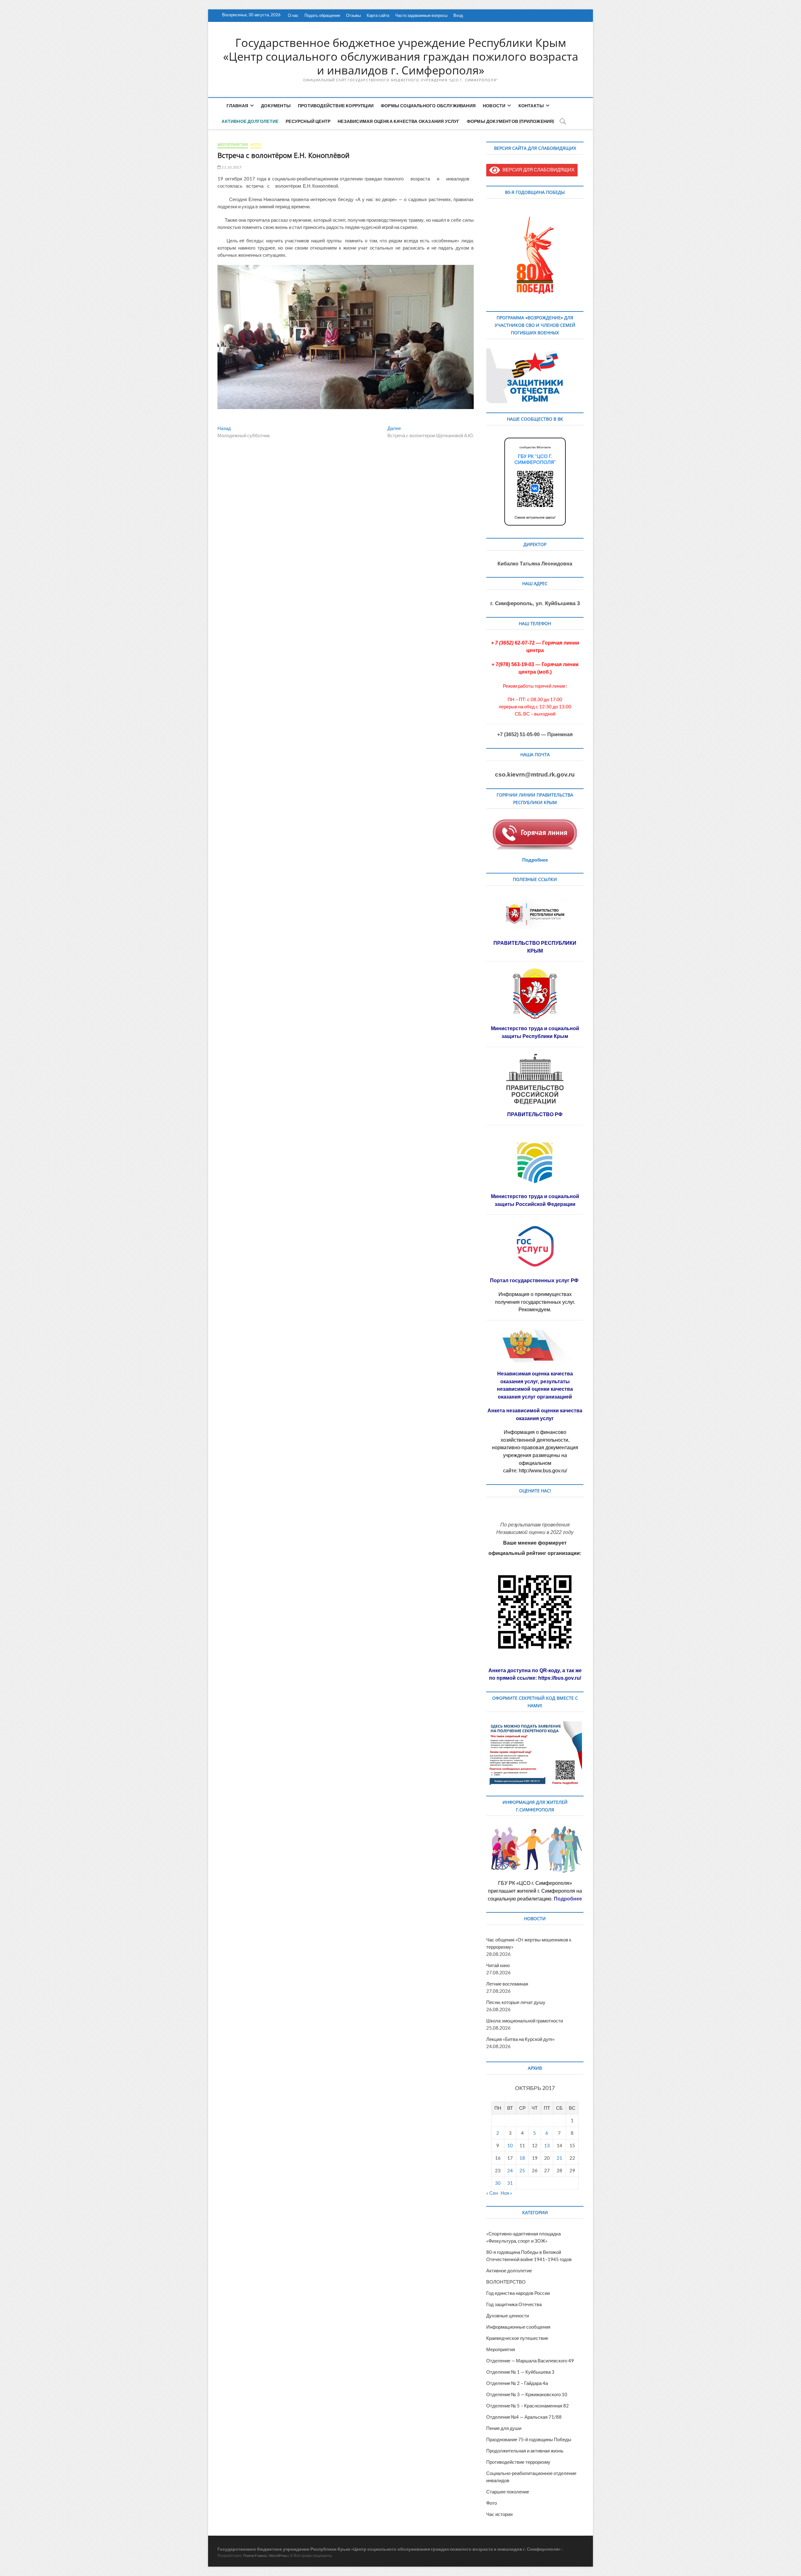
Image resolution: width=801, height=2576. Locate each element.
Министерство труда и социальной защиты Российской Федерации (535, 1200)
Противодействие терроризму (518, 2462)
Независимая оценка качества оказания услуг (398, 121)
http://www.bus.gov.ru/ (543, 1471)
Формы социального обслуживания (428, 106)
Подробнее (535, 860)
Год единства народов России (518, 2293)
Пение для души (504, 2428)
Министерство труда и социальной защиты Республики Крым (535, 1032)
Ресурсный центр (308, 121)
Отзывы (353, 15)
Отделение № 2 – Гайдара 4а (517, 2383)
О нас (293, 15)
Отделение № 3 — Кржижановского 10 (527, 2394)
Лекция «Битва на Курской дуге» (520, 2039)
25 (522, 2170)
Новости (494, 106)
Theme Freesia (255, 2556)
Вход (458, 15)
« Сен (492, 2193)
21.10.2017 (231, 167)
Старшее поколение (508, 2492)
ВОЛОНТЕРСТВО (506, 2282)
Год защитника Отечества (514, 2304)
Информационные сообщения (518, 2327)
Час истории (499, 2514)
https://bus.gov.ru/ (560, 1678)
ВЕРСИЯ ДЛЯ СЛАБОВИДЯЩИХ (537, 170)
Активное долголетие (250, 121)
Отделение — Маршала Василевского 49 (530, 2361)
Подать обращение (322, 15)
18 (522, 2158)
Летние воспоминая (507, 1984)
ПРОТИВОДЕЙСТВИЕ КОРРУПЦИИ (336, 106)
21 (559, 2158)
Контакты (531, 106)
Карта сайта (378, 15)
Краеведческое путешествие (517, 2338)
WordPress (278, 2556)
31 (510, 2183)
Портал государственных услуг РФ (535, 1280)
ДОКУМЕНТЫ (276, 106)
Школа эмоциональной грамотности (525, 2021)
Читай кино (498, 1965)
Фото (256, 145)
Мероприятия (233, 145)
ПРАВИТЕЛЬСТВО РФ (535, 1114)
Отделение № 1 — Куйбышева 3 (520, 2372)
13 (547, 2145)
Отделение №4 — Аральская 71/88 (524, 2417)
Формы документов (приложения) (511, 121)
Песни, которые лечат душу (516, 2002)
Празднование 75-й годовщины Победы (529, 2439)
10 (510, 2145)
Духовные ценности (508, 2315)
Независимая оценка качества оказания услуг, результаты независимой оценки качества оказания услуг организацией (535, 1385)
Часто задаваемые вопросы (421, 15)
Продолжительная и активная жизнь (525, 2451)
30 (498, 2183)
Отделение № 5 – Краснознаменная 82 (528, 2406)
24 (510, 2170)
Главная (237, 106)
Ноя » (506, 2193)
